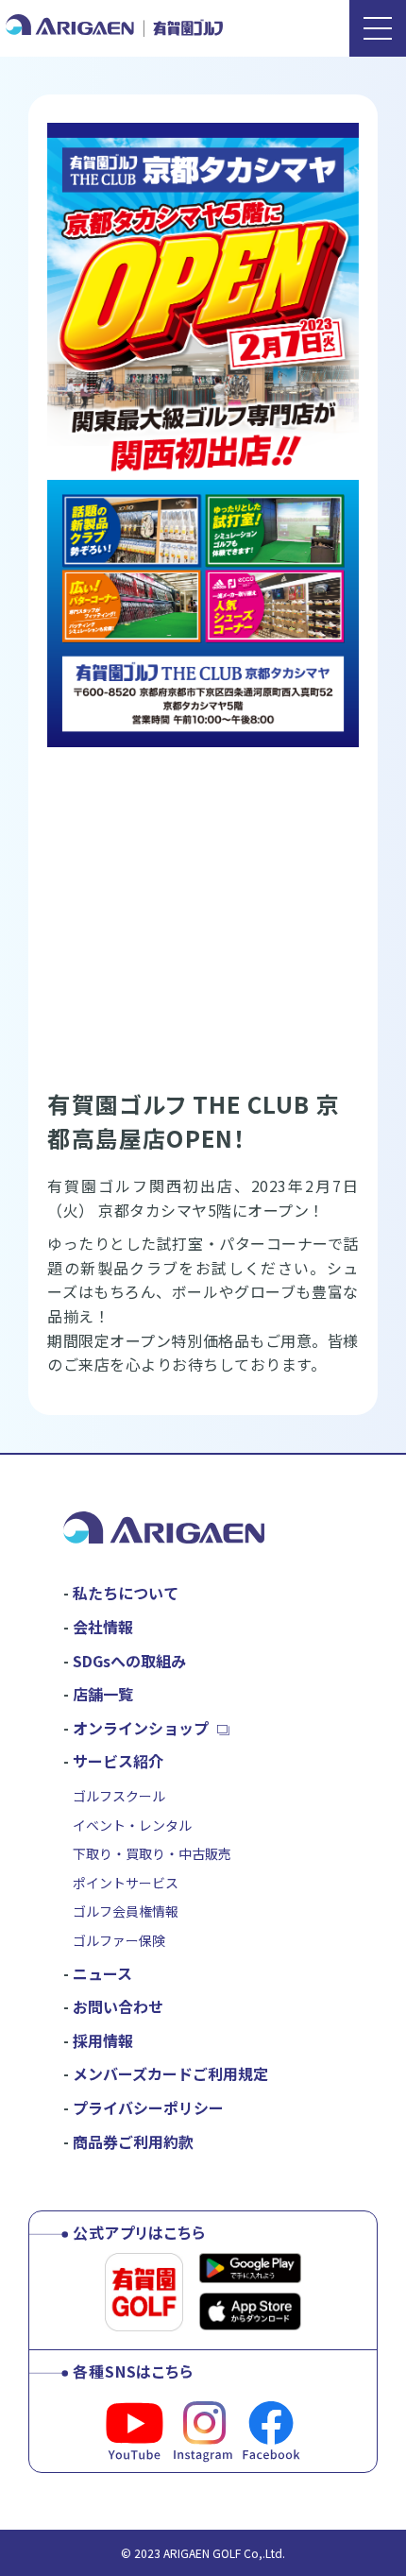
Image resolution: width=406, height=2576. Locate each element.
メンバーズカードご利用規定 (170, 2073)
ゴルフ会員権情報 (126, 1911)
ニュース (102, 1973)
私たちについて (126, 1593)
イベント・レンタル (132, 1825)
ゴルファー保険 (119, 1940)
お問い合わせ (118, 2006)
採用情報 (103, 2040)
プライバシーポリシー (148, 2107)
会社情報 (103, 1627)
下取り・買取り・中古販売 (152, 1853)
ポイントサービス (126, 1883)
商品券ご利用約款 (133, 2141)
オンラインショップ (141, 1728)
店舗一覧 (103, 1694)
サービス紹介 (118, 1761)
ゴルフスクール (119, 1796)
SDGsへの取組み (129, 1661)
